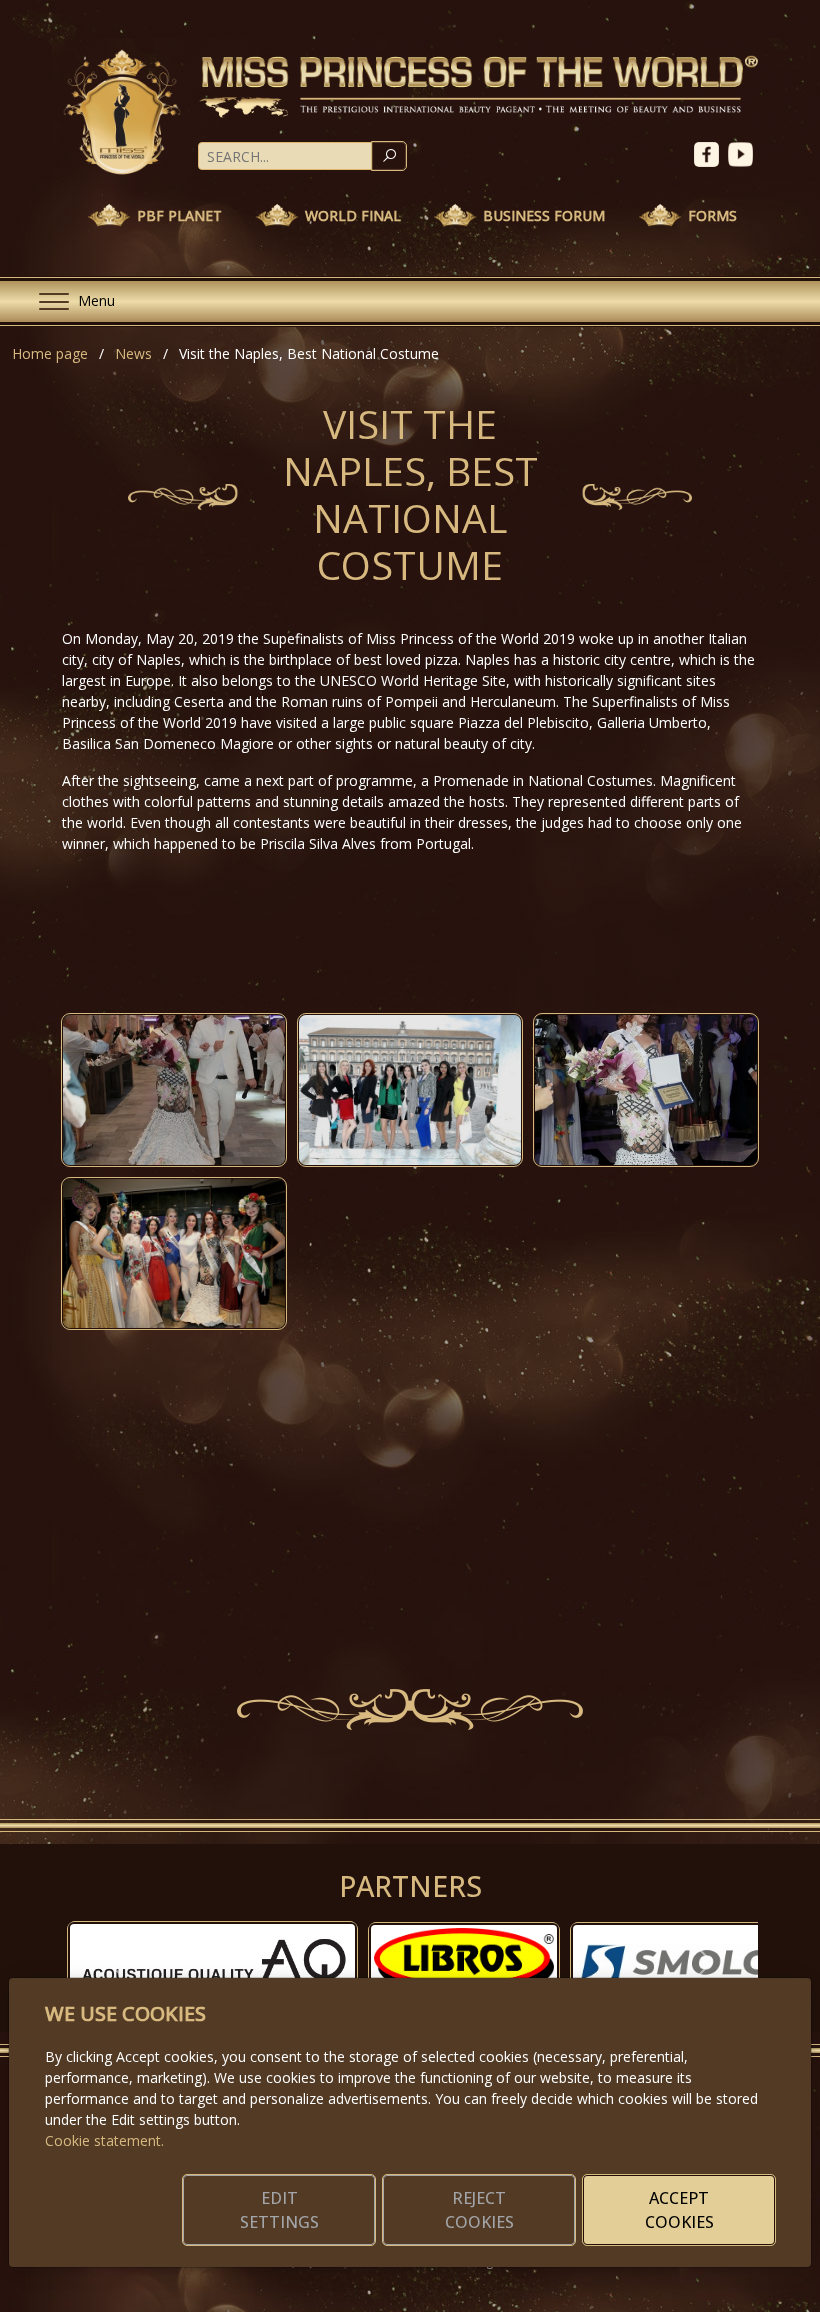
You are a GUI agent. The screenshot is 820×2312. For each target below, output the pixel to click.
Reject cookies (479, 2210)
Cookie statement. (104, 2140)
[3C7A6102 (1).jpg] (646, 1089)
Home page (50, 353)
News (133, 353)
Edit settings (279, 2210)
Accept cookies (679, 2210)
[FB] (711, 152)
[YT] (743, 152)
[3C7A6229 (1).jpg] (174, 1253)
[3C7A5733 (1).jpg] (410, 1089)
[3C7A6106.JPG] (174, 1089)
